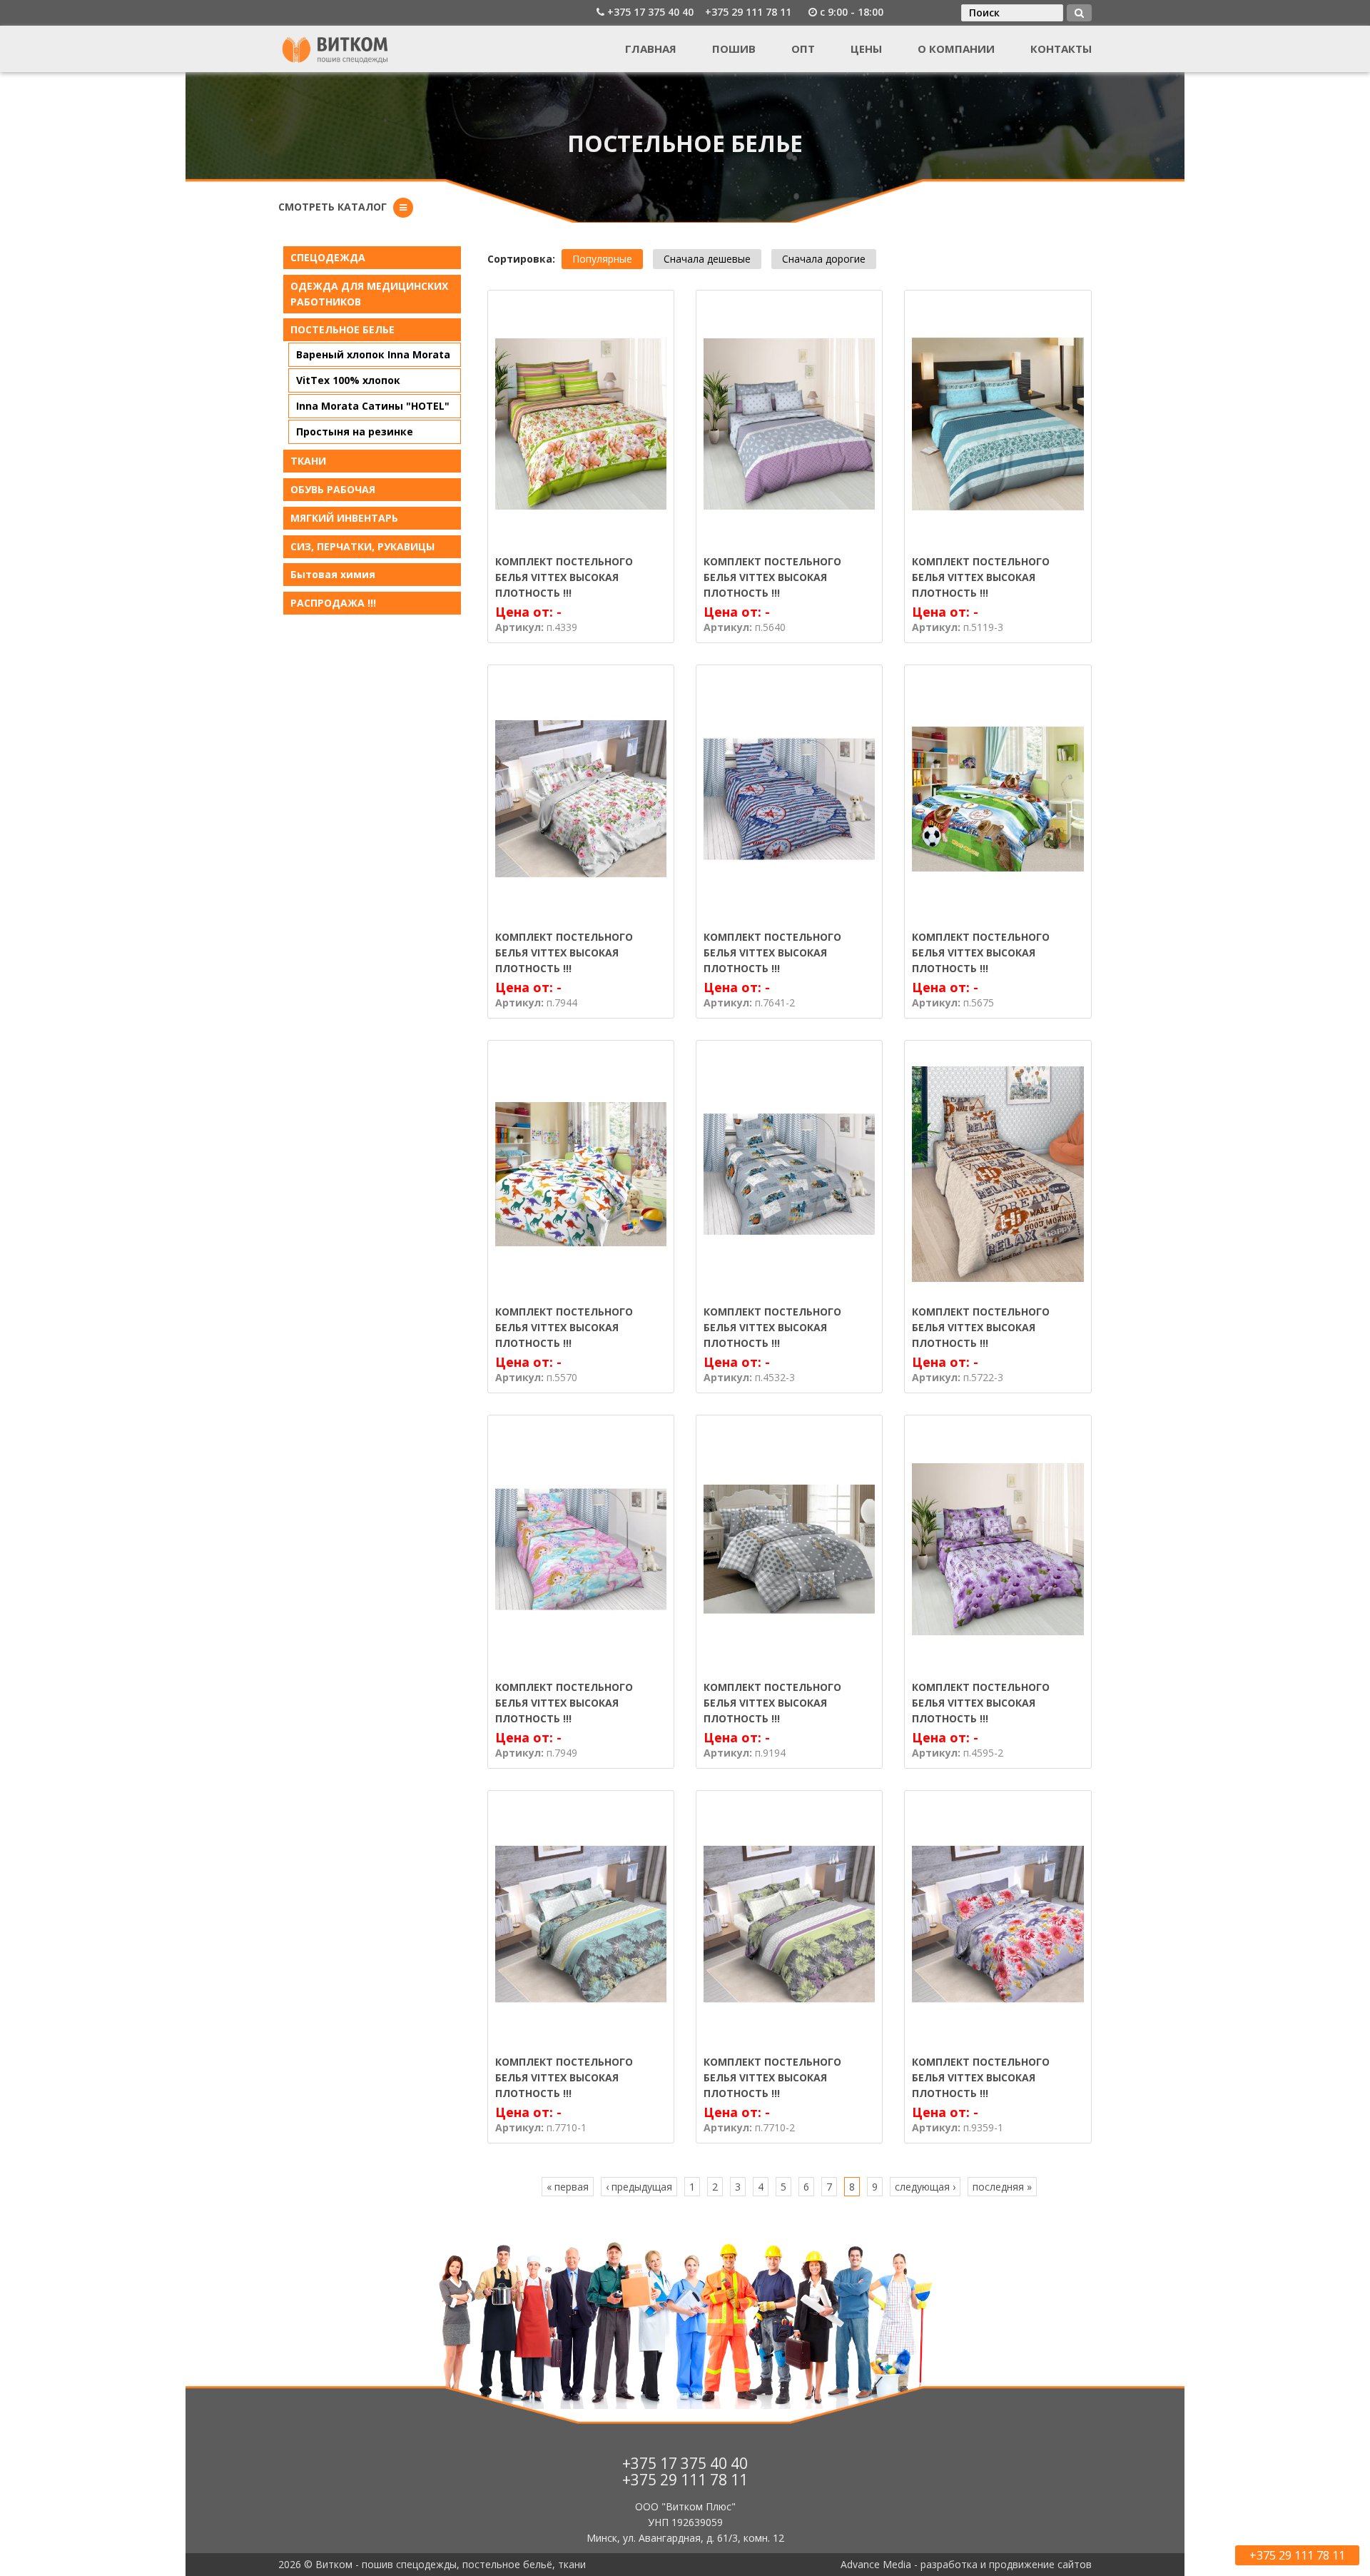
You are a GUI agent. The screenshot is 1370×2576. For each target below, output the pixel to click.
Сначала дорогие (824, 259)
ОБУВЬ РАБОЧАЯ (333, 489)
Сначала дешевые (707, 259)
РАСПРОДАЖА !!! (333, 603)
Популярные (602, 259)
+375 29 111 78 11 (748, 12)
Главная (651, 49)
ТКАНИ (308, 461)
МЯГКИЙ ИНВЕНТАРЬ (344, 518)
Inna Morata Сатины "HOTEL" (373, 406)
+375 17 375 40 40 (650, 12)
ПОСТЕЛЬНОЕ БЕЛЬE (342, 329)
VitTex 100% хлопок (348, 380)
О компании (956, 49)
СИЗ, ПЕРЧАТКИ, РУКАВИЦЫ (362, 546)
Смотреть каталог (333, 207)
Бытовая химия (333, 574)
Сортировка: (521, 259)
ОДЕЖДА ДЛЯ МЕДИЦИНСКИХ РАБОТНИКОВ (369, 294)
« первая (568, 2187)
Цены (866, 49)
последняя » (1002, 2187)
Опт (803, 49)
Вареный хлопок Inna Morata (373, 354)
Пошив (734, 49)
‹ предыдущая (639, 2187)
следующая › (925, 2187)
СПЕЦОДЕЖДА (328, 257)
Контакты (1061, 49)
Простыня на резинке (355, 431)
